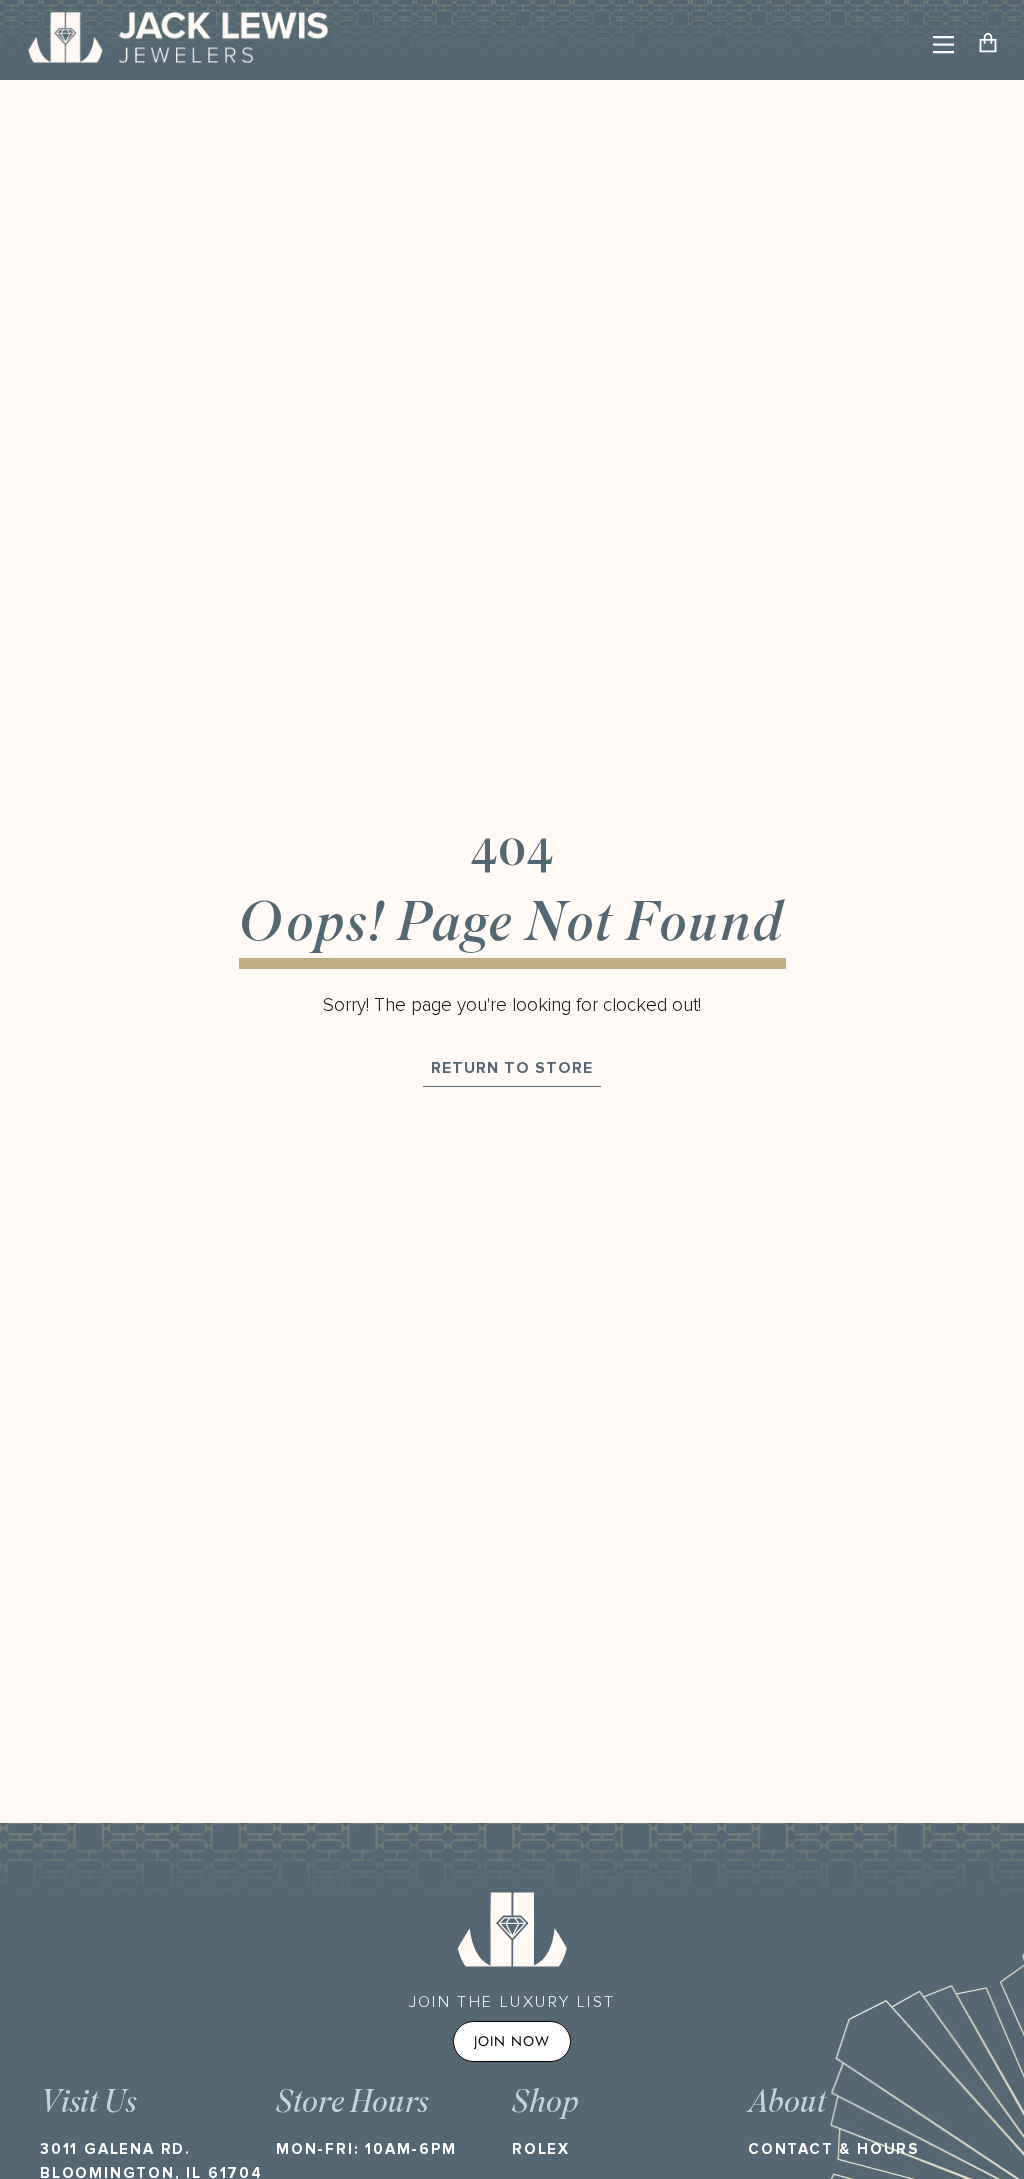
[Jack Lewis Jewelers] (178, 39)
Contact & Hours (833, 2149)
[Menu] (943, 44)
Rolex (541, 2149)
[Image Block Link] (512, 1929)
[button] (993, 45)
